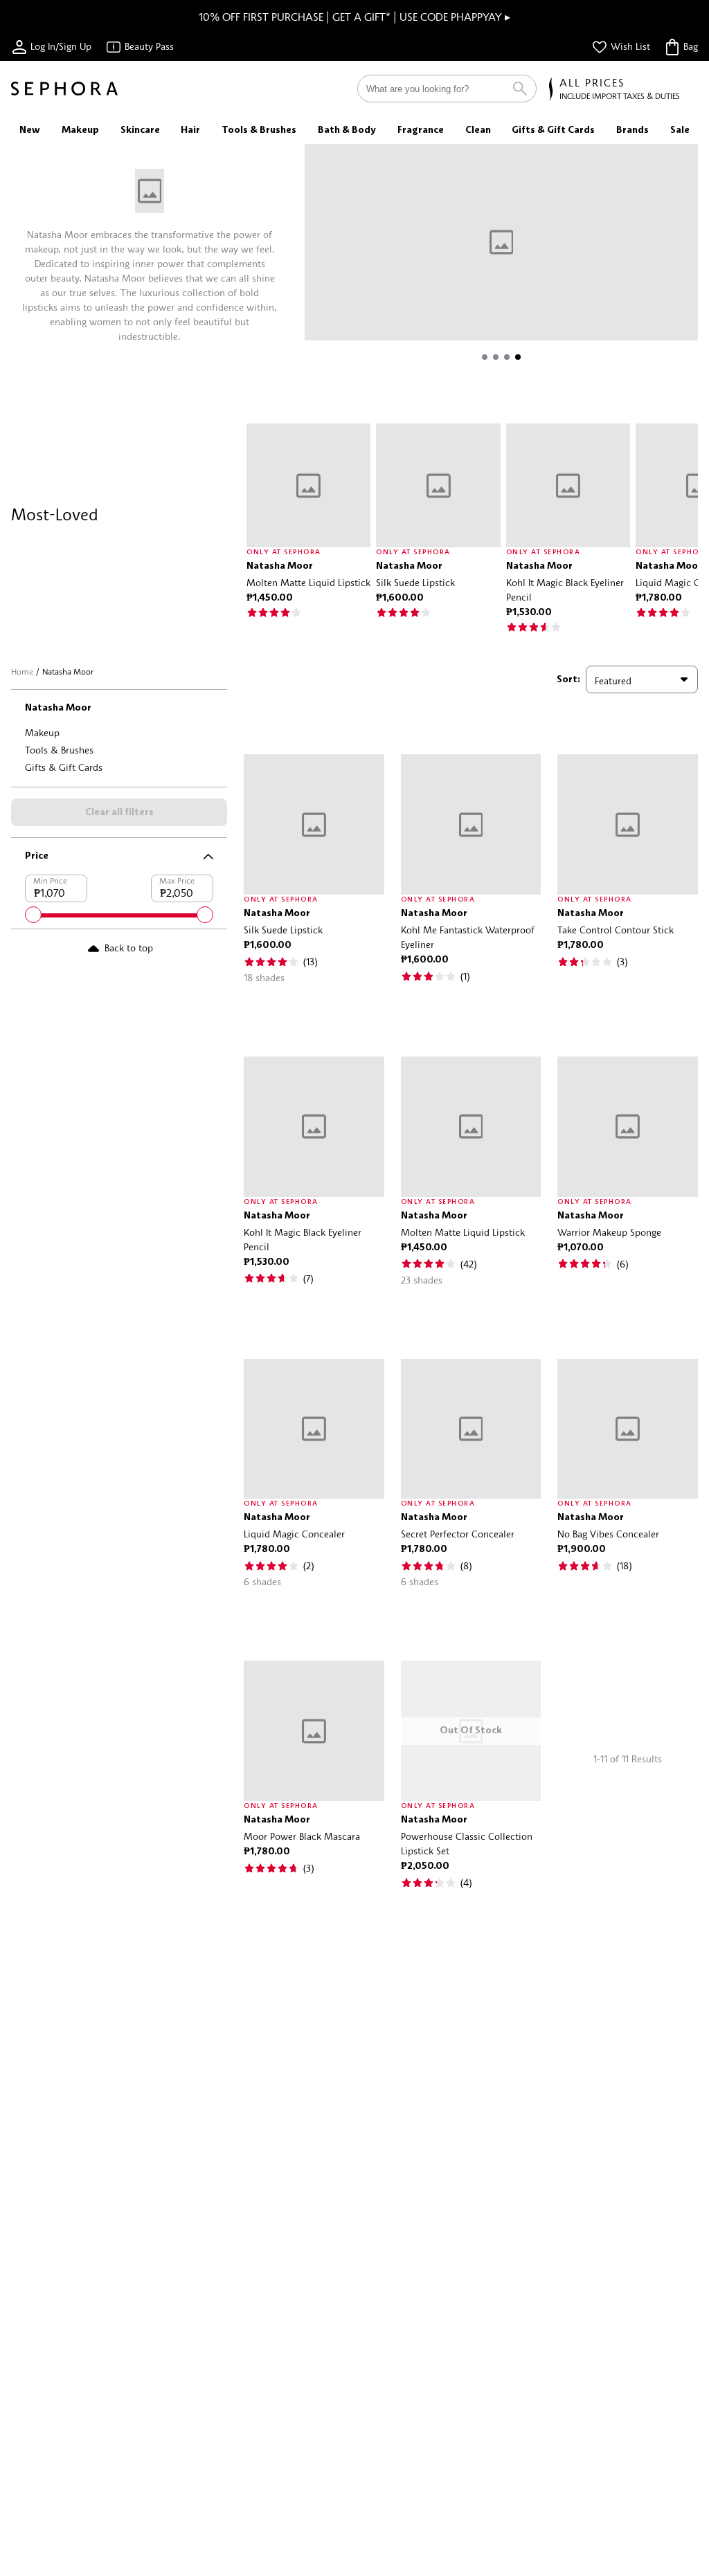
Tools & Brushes (59, 750)
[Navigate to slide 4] (518, 357)
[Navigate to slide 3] (507, 357)
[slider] (33, 915)
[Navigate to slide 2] (496, 357)
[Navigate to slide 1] (485, 357)
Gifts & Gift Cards (64, 767)
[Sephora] (64, 89)
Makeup (42, 732)
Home (22, 672)
